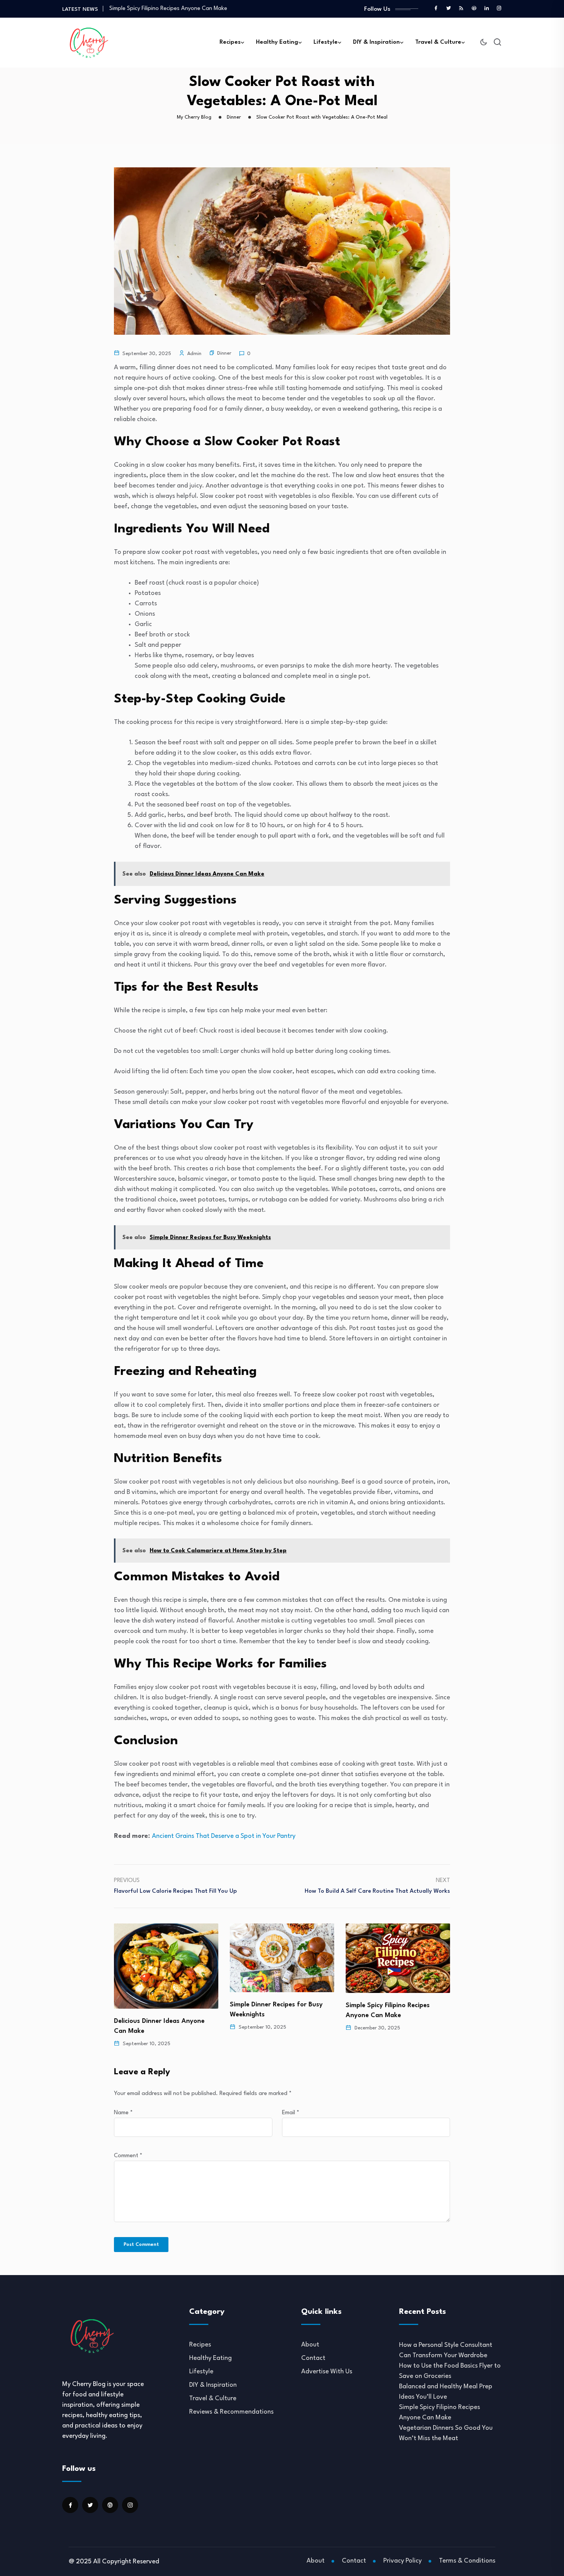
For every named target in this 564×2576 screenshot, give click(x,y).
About (310, 2345)
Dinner (224, 353)
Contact (313, 2358)
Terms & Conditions (467, 2561)
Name (123, 2113)
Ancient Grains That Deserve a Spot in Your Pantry (224, 1836)
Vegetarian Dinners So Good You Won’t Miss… (168, 9)
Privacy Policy (402, 2561)
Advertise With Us (327, 2372)
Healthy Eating (277, 42)
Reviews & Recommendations (231, 2412)
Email (291, 2113)
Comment (128, 2156)
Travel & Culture (438, 42)
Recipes (230, 42)
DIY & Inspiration (376, 42)
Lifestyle (326, 42)
